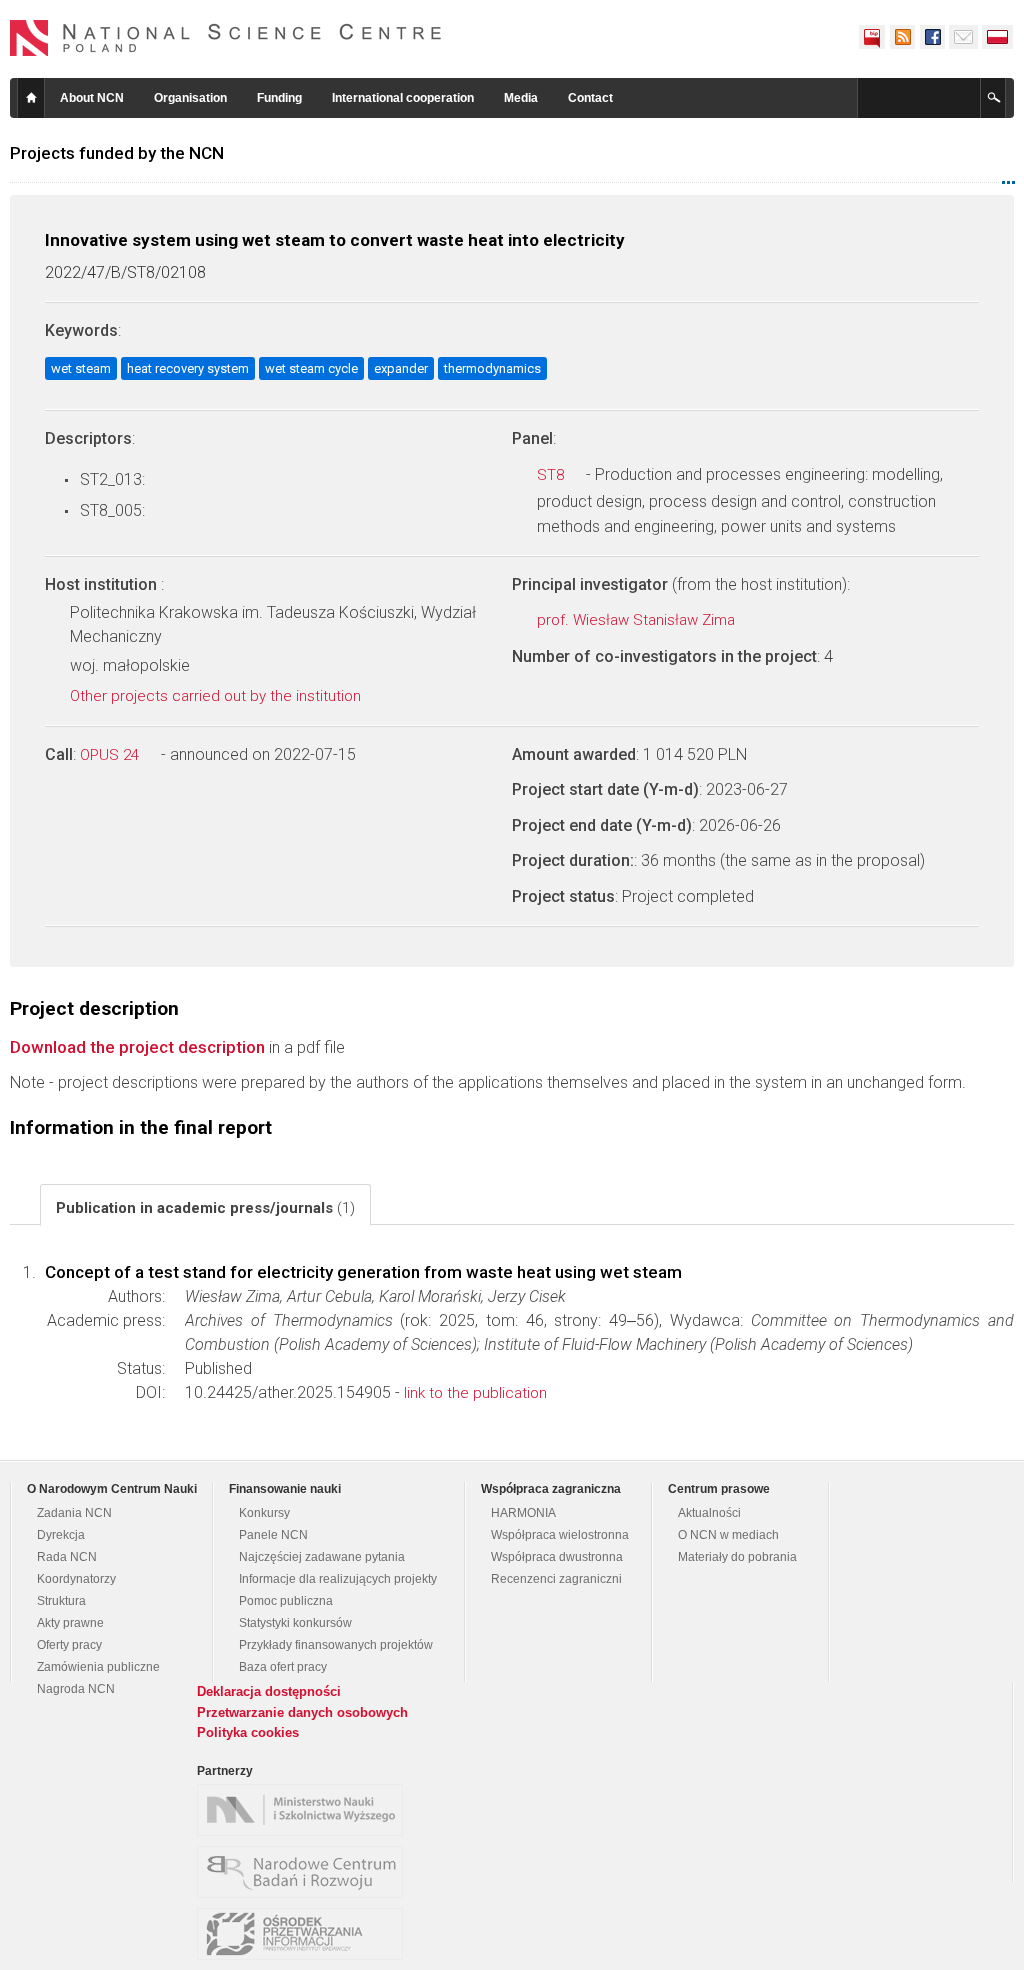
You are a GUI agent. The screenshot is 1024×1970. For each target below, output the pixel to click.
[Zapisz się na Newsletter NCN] (963, 37)
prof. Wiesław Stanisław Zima (638, 620)
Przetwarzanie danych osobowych (302, 1712)
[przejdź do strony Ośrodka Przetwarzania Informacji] (305, 1934)
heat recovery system (188, 368)
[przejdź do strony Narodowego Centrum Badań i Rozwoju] (305, 1872)
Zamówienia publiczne (98, 1667)
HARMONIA (523, 1513)
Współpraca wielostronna (560, 1535)
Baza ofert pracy (283, 1667)
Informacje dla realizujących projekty (338, 1579)
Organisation (190, 98)
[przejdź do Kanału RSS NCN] (902, 37)
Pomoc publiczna (286, 1601)
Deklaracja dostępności (269, 1691)
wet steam (81, 368)
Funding (279, 98)
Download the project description (137, 1047)
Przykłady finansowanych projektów (336, 1645)
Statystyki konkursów (295, 1623)
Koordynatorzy (76, 1579)
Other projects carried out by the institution (217, 696)
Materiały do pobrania (737, 1557)
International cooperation (403, 98)
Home (31, 98)
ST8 (552, 475)
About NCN (92, 98)
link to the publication (475, 1393)
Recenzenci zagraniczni (556, 1579)
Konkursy (264, 1513)
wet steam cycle (311, 368)
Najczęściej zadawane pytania (322, 1557)
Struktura (61, 1601)
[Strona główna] (226, 38)
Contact (590, 98)
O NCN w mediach (728, 1535)
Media (521, 98)
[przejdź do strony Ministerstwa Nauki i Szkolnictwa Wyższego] (305, 1810)
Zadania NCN (74, 1513)
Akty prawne (70, 1623)
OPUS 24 (111, 755)
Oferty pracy (69, 1645)
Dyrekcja (61, 1535)
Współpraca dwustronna (557, 1557)
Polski (998, 37)
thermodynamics (492, 368)
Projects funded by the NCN (117, 153)
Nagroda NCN (76, 1689)
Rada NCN (67, 1557)
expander (401, 368)
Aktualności (709, 1513)
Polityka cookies (248, 1732)
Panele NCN (273, 1535)
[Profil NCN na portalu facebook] (932, 37)
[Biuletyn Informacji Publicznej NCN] (872, 37)
